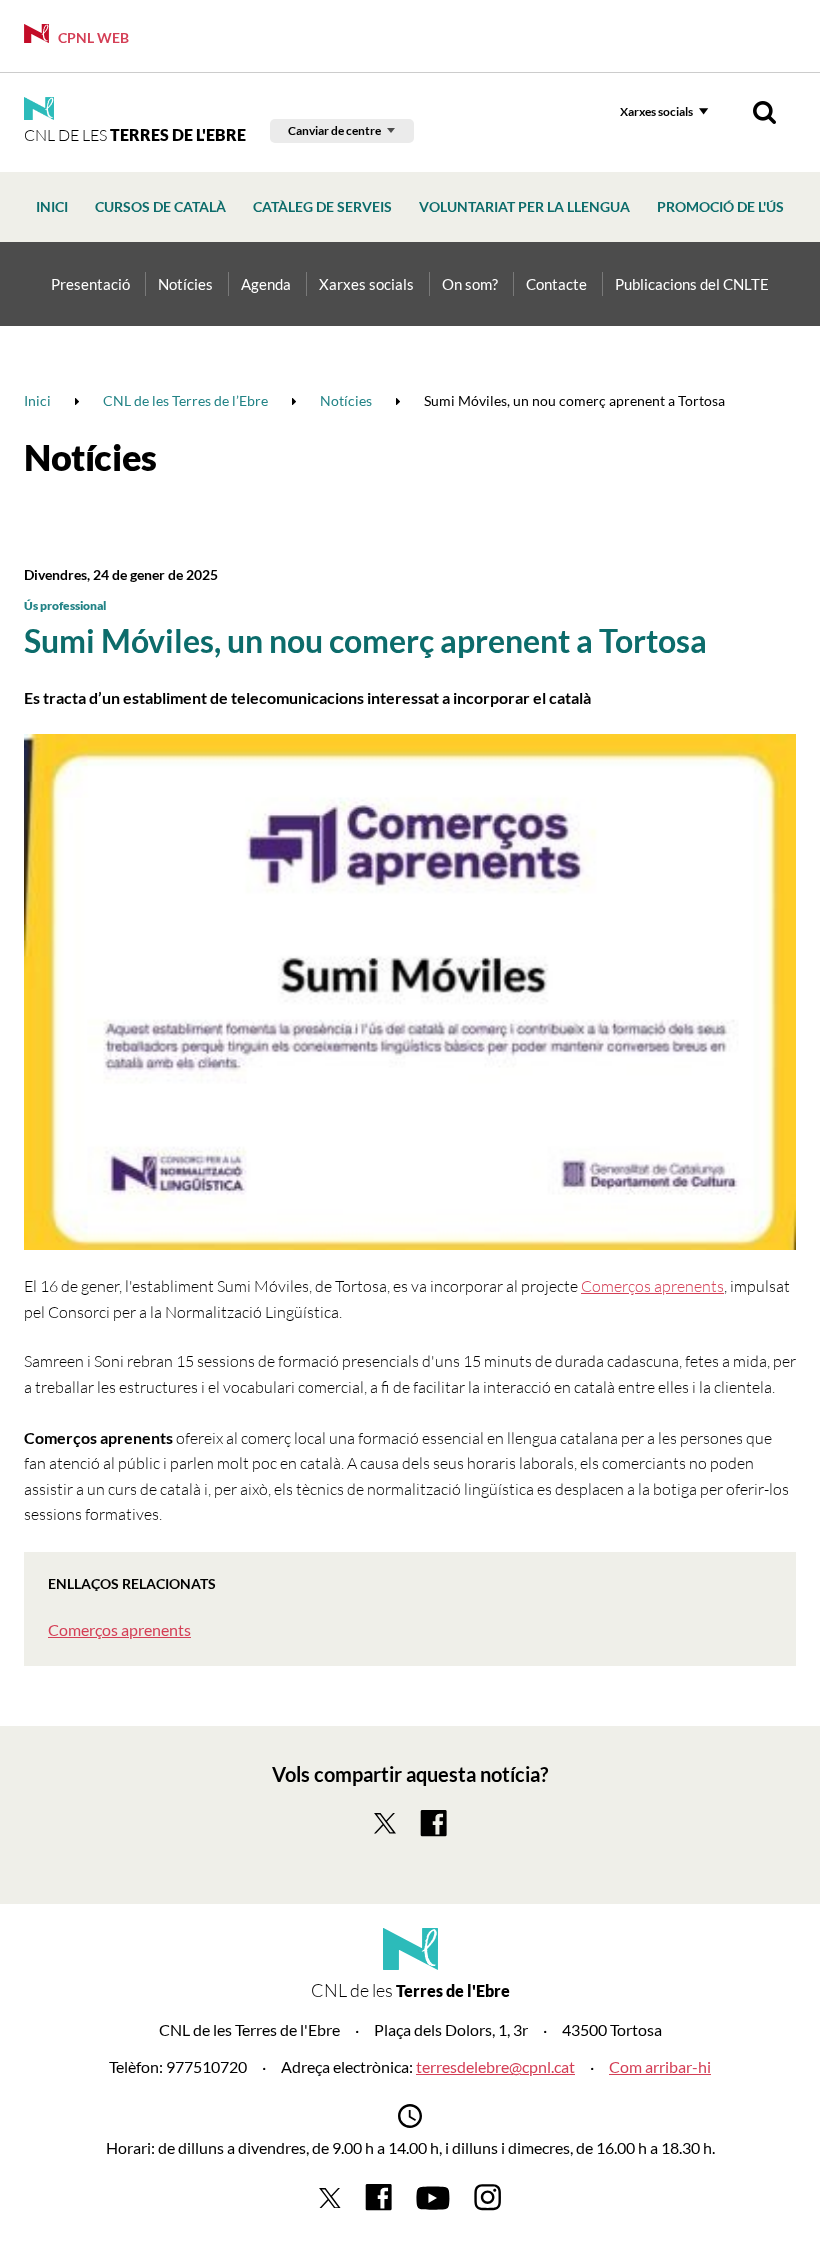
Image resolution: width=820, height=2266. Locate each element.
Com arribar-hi (660, 2066)
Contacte (556, 284)
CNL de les (135, 135)
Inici (52, 206)
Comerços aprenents (652, 1286)
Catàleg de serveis (322, 206)
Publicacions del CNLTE (692, 284)
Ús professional (65, 605)
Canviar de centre (334, 130)
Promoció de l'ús (720, 206)
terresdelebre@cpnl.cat (495, 2066)
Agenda (266, 284)
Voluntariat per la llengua (524, 206)
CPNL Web (92, 37)
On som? (470, 284)
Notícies (185, 284)
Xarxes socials (656, 111)
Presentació (90, 284)
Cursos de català (160, 206)
